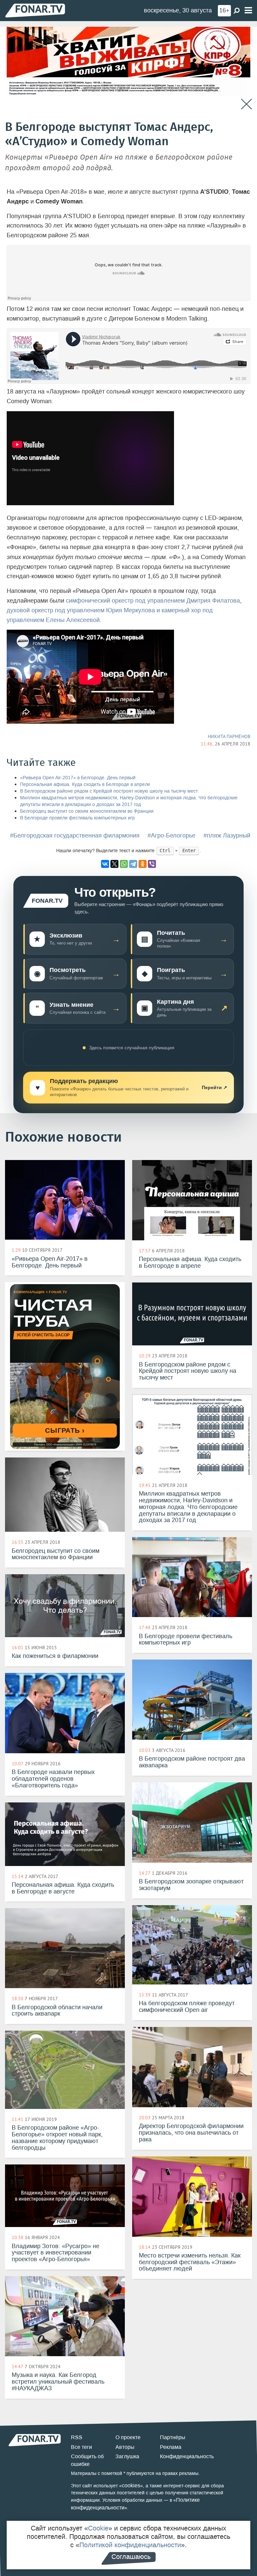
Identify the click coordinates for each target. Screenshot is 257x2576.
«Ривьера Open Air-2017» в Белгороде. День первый (78, 778)
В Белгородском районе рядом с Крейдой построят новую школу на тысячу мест (109, 791)
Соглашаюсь (131, 2557)
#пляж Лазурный (227, 835)
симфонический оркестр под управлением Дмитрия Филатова (153, 601)
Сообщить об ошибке (87, 2460)
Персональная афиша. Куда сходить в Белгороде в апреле (85, 784)
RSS (77, 2437)
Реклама (171, 2447)
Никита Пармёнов (229, 736)
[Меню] (248, 11)
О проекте (128, 2437)
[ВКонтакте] (105, 864)
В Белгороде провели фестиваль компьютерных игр (77, 818)
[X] (114, 864)
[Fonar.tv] (35, 10)
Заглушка (127, 2456)
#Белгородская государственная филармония (75, 835)
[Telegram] (133, 864)
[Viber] (152, 864)
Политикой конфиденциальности (130, 2545)
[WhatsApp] (124, 864)
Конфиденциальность (187, 2456)
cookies (131, 2485)
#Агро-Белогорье (172, 835)
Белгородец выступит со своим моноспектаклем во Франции (87, 811)
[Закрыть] (246, 104)
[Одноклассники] (143, 864)
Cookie (98, 2528)
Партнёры (173, 2437)
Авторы (125, 2447)
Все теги (81, 2447)
